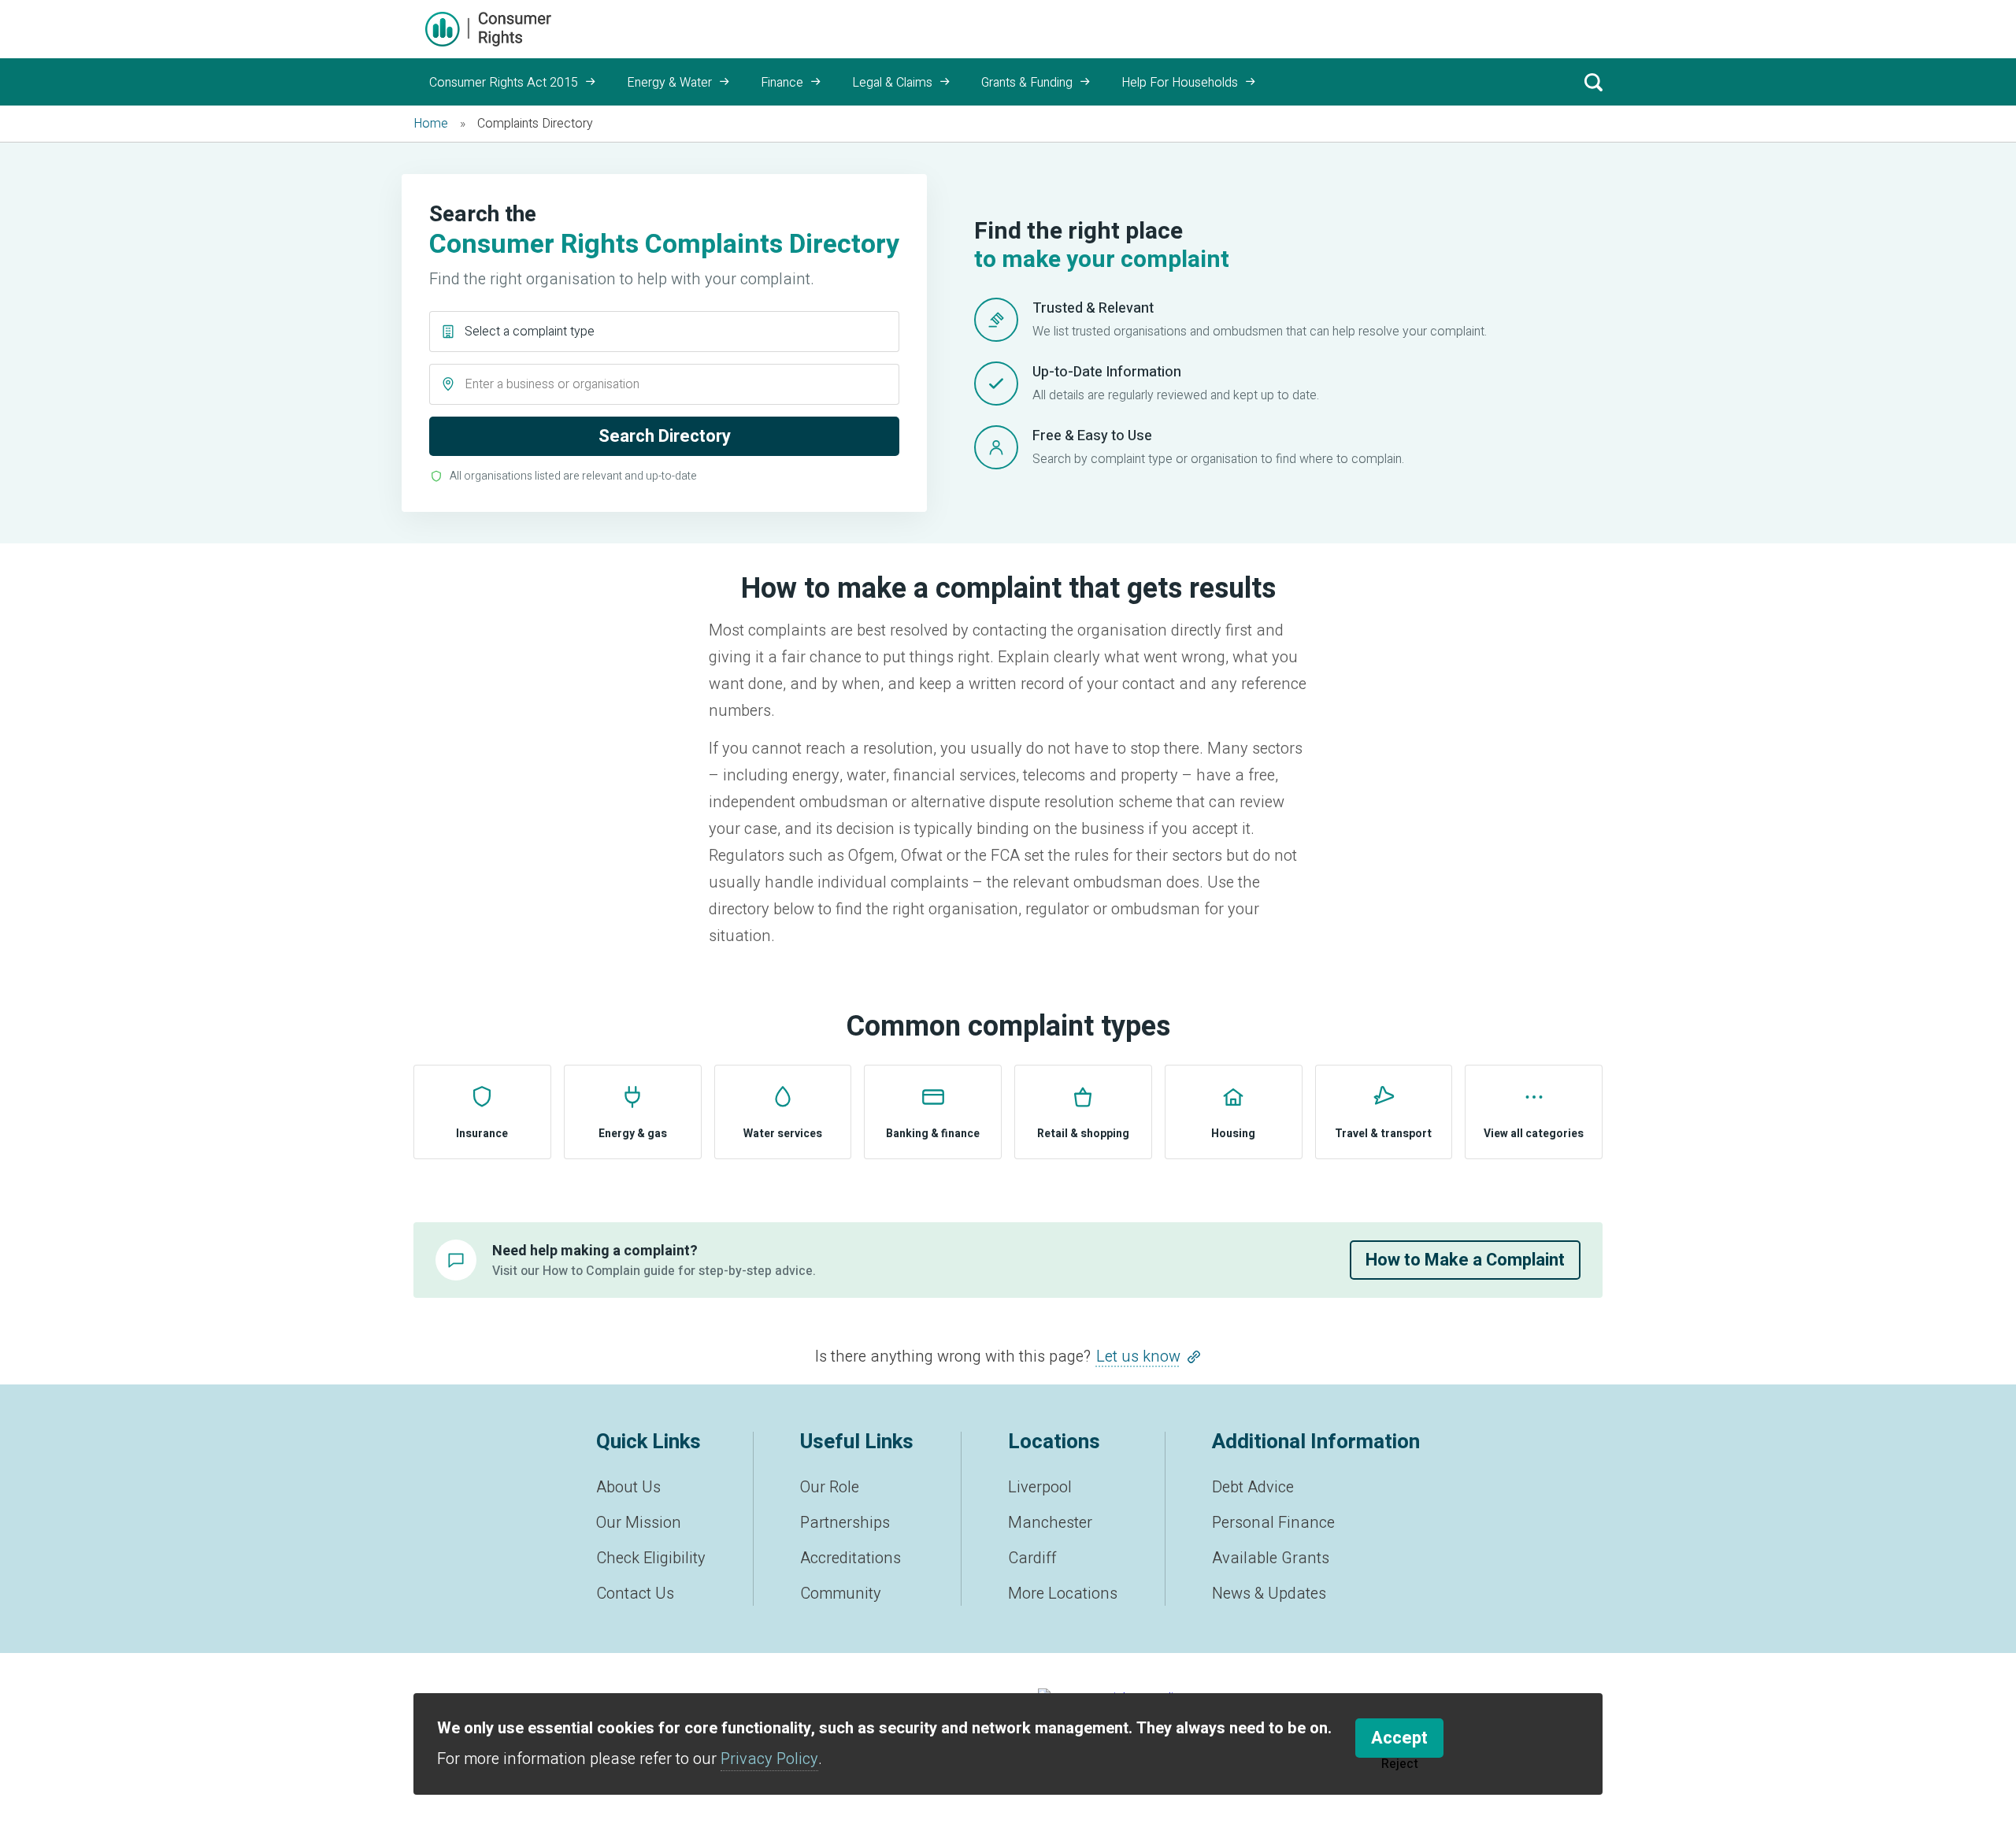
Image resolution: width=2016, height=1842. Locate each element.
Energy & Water (669, 83)
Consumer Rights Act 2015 (504, 83)
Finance (782, 83)
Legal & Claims (892, 83)
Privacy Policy (769, 1759)
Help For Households (1180, 83)
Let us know (1138, 1356)
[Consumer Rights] (488, 29)
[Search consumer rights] (1593, 82)
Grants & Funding (1027, 83)
